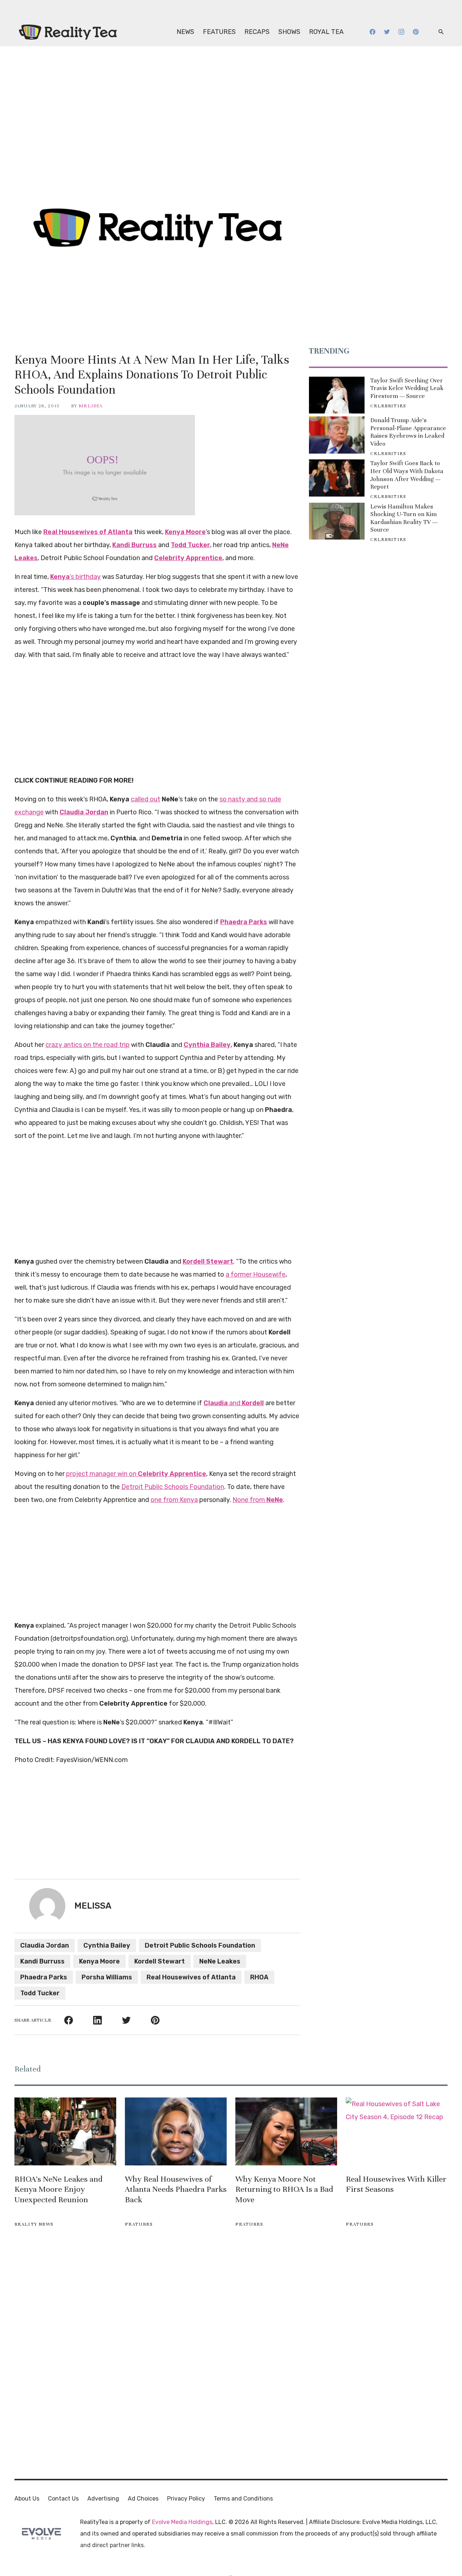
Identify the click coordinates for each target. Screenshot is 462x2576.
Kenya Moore (99, 1961)
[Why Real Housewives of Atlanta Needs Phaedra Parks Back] (176, 2131)
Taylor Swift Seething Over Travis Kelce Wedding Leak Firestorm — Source (407, 388)
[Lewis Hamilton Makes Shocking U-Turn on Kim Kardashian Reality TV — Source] (337, 521)
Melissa (91, 406)
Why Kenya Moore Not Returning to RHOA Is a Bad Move (284, 2189)
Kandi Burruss (42, 1961)
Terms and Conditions (243, 2499)
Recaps (257, 32)
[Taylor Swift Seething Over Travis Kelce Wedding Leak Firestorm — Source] (337, 395)
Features (219, 32)
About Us (27, 2499)
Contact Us (63, 2499)
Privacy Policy (186, 2499)
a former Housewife (256, 1274)
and (234, 1403)
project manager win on (136, 1474)
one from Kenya (174, 1500)
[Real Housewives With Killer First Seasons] (397, 2131)
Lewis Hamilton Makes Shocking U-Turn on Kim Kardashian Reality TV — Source (404, 518)
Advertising (103, 2499)
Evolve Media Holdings (182, 2522)
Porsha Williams (107, 1977)
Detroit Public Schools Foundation (173, 1487)
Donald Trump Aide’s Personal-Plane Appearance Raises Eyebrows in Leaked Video (408, 432)
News (185, 32)
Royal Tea (326, 32)
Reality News (34, 2224)
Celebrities (388, 406)
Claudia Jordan (45, 1945)
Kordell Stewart (160, 1961)
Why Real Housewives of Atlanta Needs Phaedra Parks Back (176, 2189)
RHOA (259, 1977)
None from (258, 1500)
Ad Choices (143, 2499)
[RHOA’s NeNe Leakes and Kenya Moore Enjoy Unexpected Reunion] (65, 2131)
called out (145, 799)
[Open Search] (441, 32)
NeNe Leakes (220, 1961)
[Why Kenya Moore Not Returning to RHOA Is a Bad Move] (286, 2131)
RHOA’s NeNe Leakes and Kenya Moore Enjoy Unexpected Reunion (58, 2189)
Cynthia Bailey (107, 1945)
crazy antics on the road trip (88, 1045)
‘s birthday (75, 577)
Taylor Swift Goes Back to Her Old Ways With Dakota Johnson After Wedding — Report (407, 475)
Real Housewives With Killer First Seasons (396, 2184)
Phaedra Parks (44, 1977)
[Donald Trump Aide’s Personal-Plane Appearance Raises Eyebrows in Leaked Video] (337, 435)
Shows (289, 32)
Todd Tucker (40, 1993)
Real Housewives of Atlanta (191, 1977)
